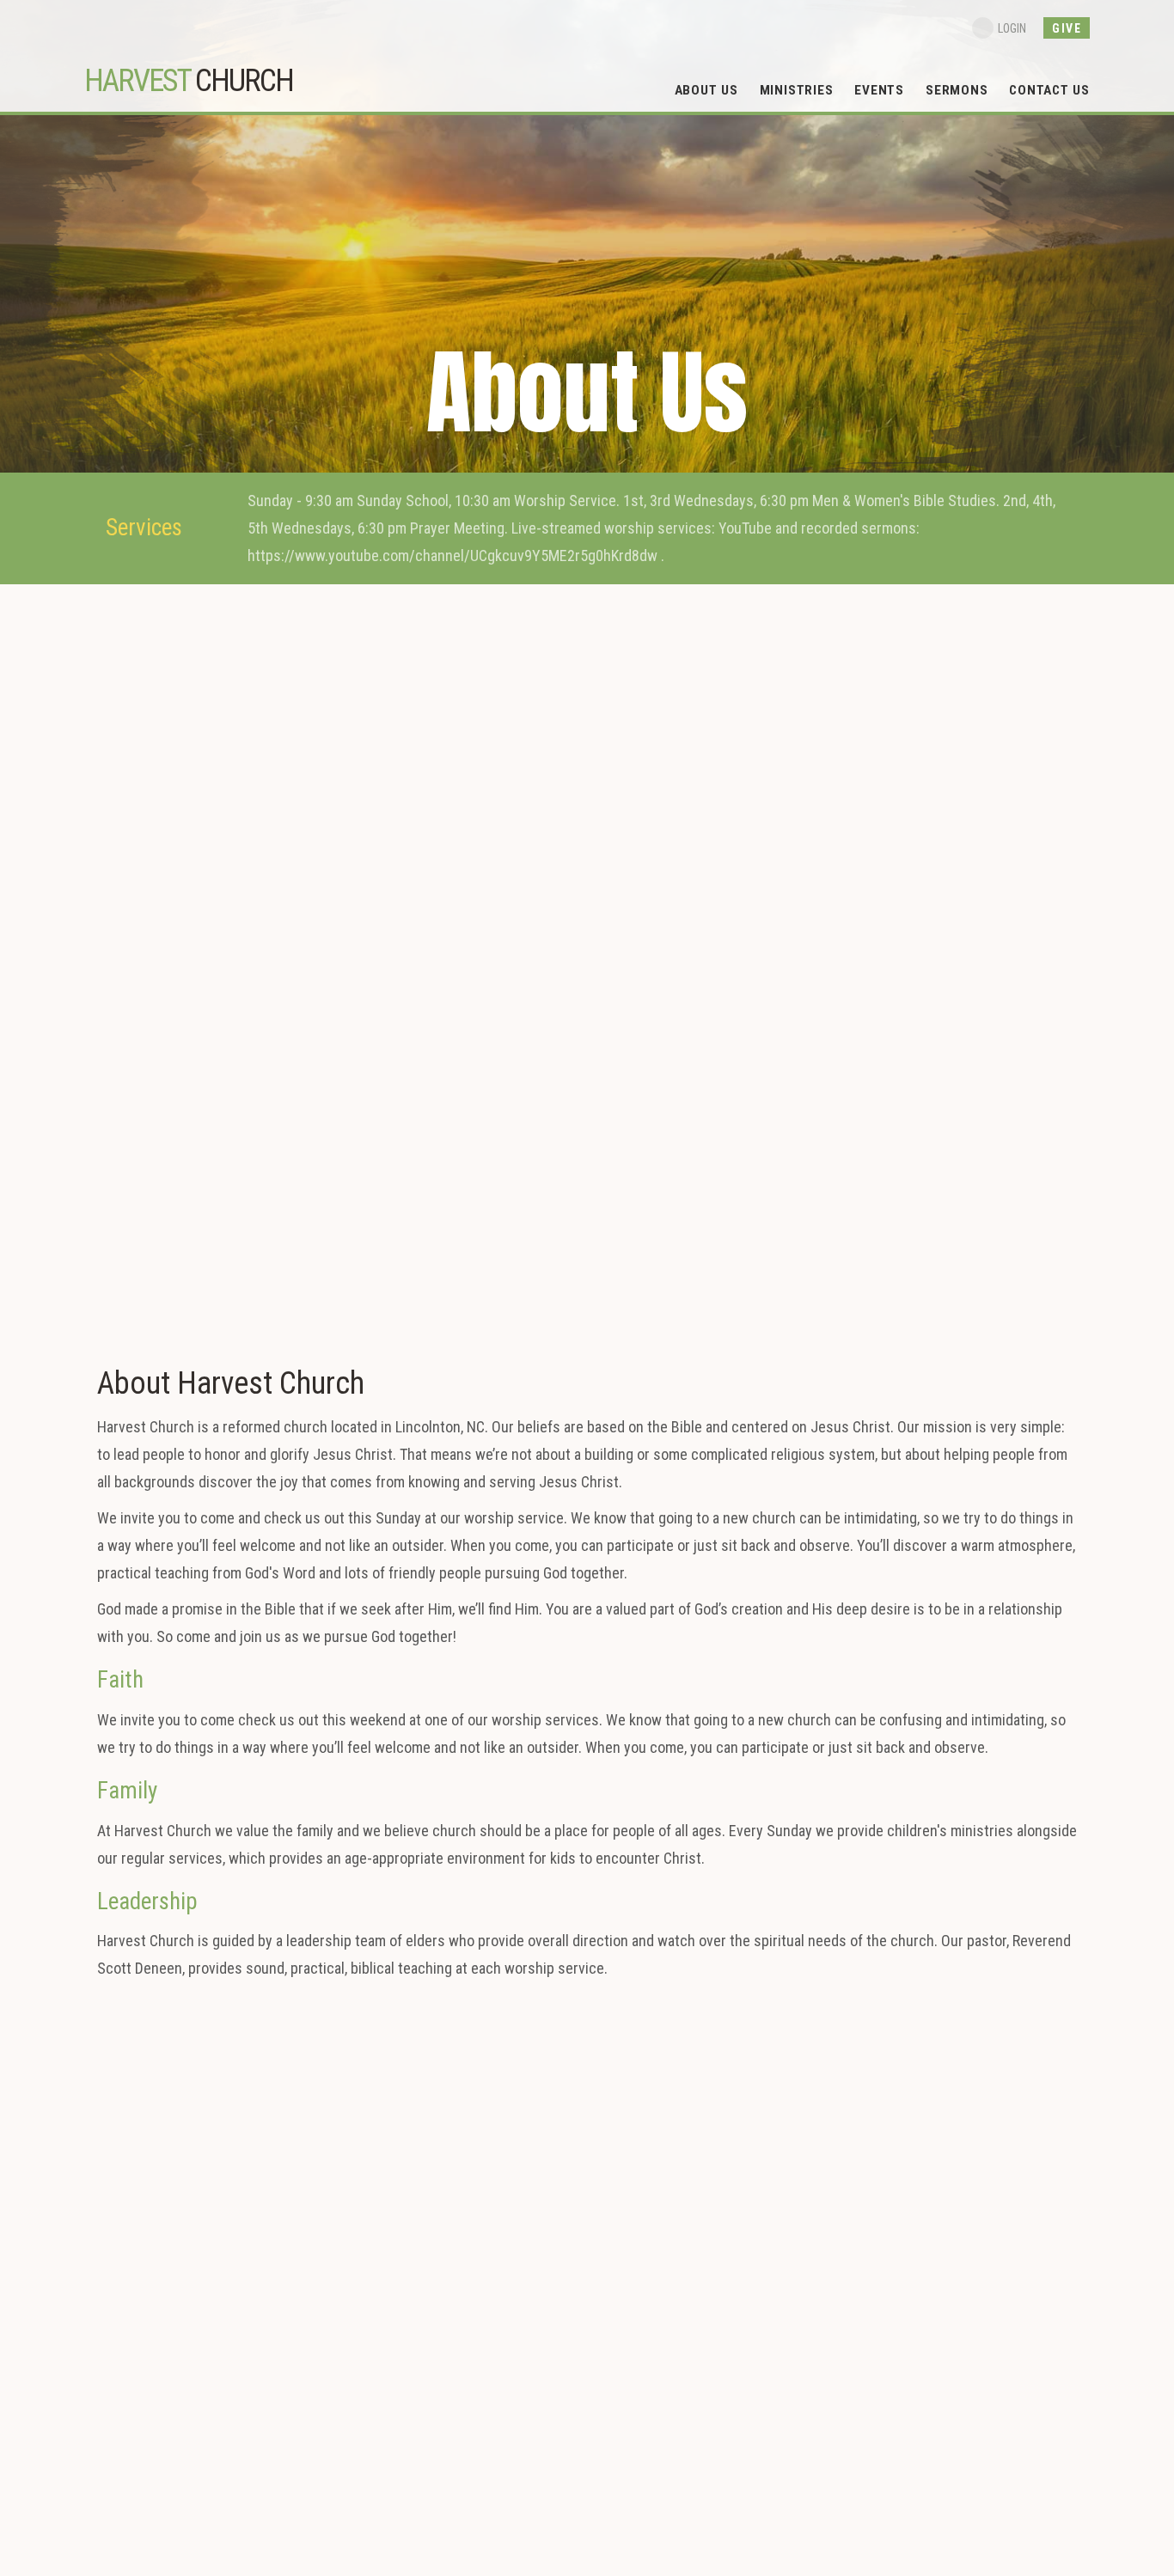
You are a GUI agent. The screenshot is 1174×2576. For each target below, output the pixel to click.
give (1067, 28)
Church (189, 81)
